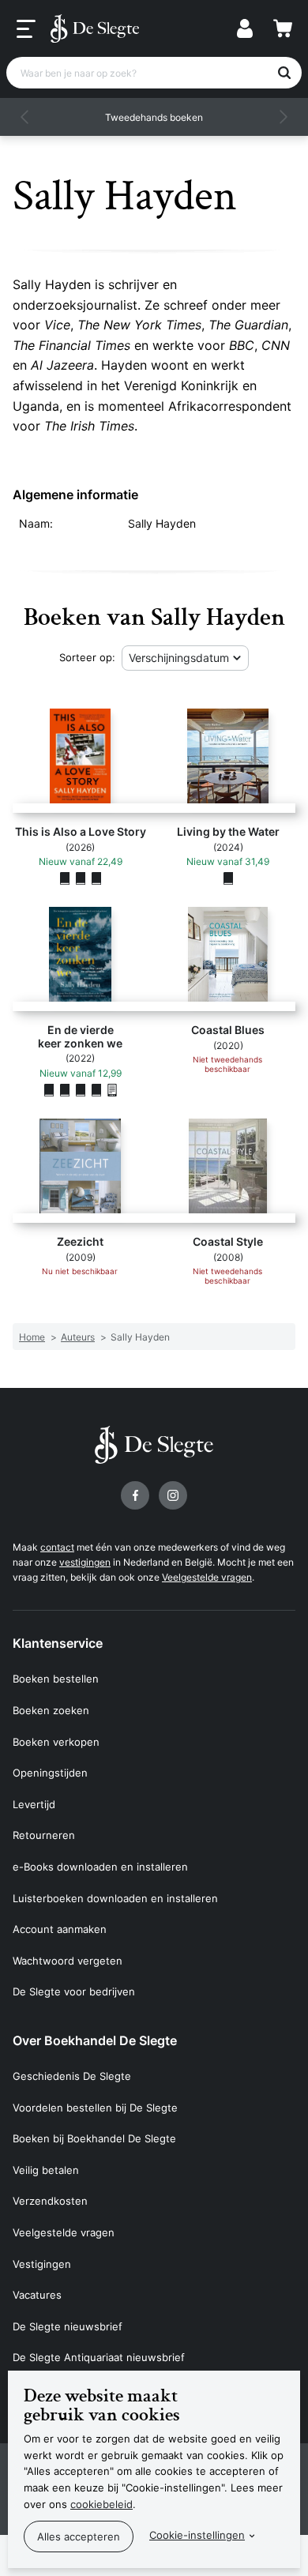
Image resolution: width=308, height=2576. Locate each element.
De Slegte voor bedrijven (74, 1991)
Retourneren (44, 1835)
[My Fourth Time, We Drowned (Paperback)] (96, 1089)
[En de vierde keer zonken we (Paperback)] (49, 1089)
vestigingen (85, 1562)
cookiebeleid (101, 2504)
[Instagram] (173, 1495)
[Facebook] (135, 1495)
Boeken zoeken (51, 1710)
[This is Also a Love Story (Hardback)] (81, 878)
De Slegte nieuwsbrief (68, 2326)
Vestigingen (42, 2264)
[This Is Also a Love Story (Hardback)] (96, 878)
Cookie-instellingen (197, 2535)
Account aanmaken (60, 1929)
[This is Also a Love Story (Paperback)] (65, 878)
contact (57, 1547)
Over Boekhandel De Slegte (95, 2040)
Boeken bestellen (56, 1679)
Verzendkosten (50, 2201)
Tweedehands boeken (154, 117)
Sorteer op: (87, 657)
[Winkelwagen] (283, 28)
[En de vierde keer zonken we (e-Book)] (112, 1089)
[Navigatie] (26, 29)
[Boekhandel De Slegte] (95, 28)
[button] (25, 117)
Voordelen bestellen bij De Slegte (95, 2108)
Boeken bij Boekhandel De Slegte (94, 2138)
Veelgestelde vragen (207, 1577)
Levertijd (34, 1804)
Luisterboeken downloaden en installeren (115, 1898)
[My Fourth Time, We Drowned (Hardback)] (65, 1089)
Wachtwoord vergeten (68, 1961)
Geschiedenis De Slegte (72, 2076)
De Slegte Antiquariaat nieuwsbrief (99, 2357)
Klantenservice (58, 1643)
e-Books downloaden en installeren (100, 1867)
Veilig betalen (46, 2170)
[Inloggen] (245, 28)
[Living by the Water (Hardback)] (228, 878)
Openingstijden (50, 1773)
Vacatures (37, 2295)
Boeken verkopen (56, 1742)
